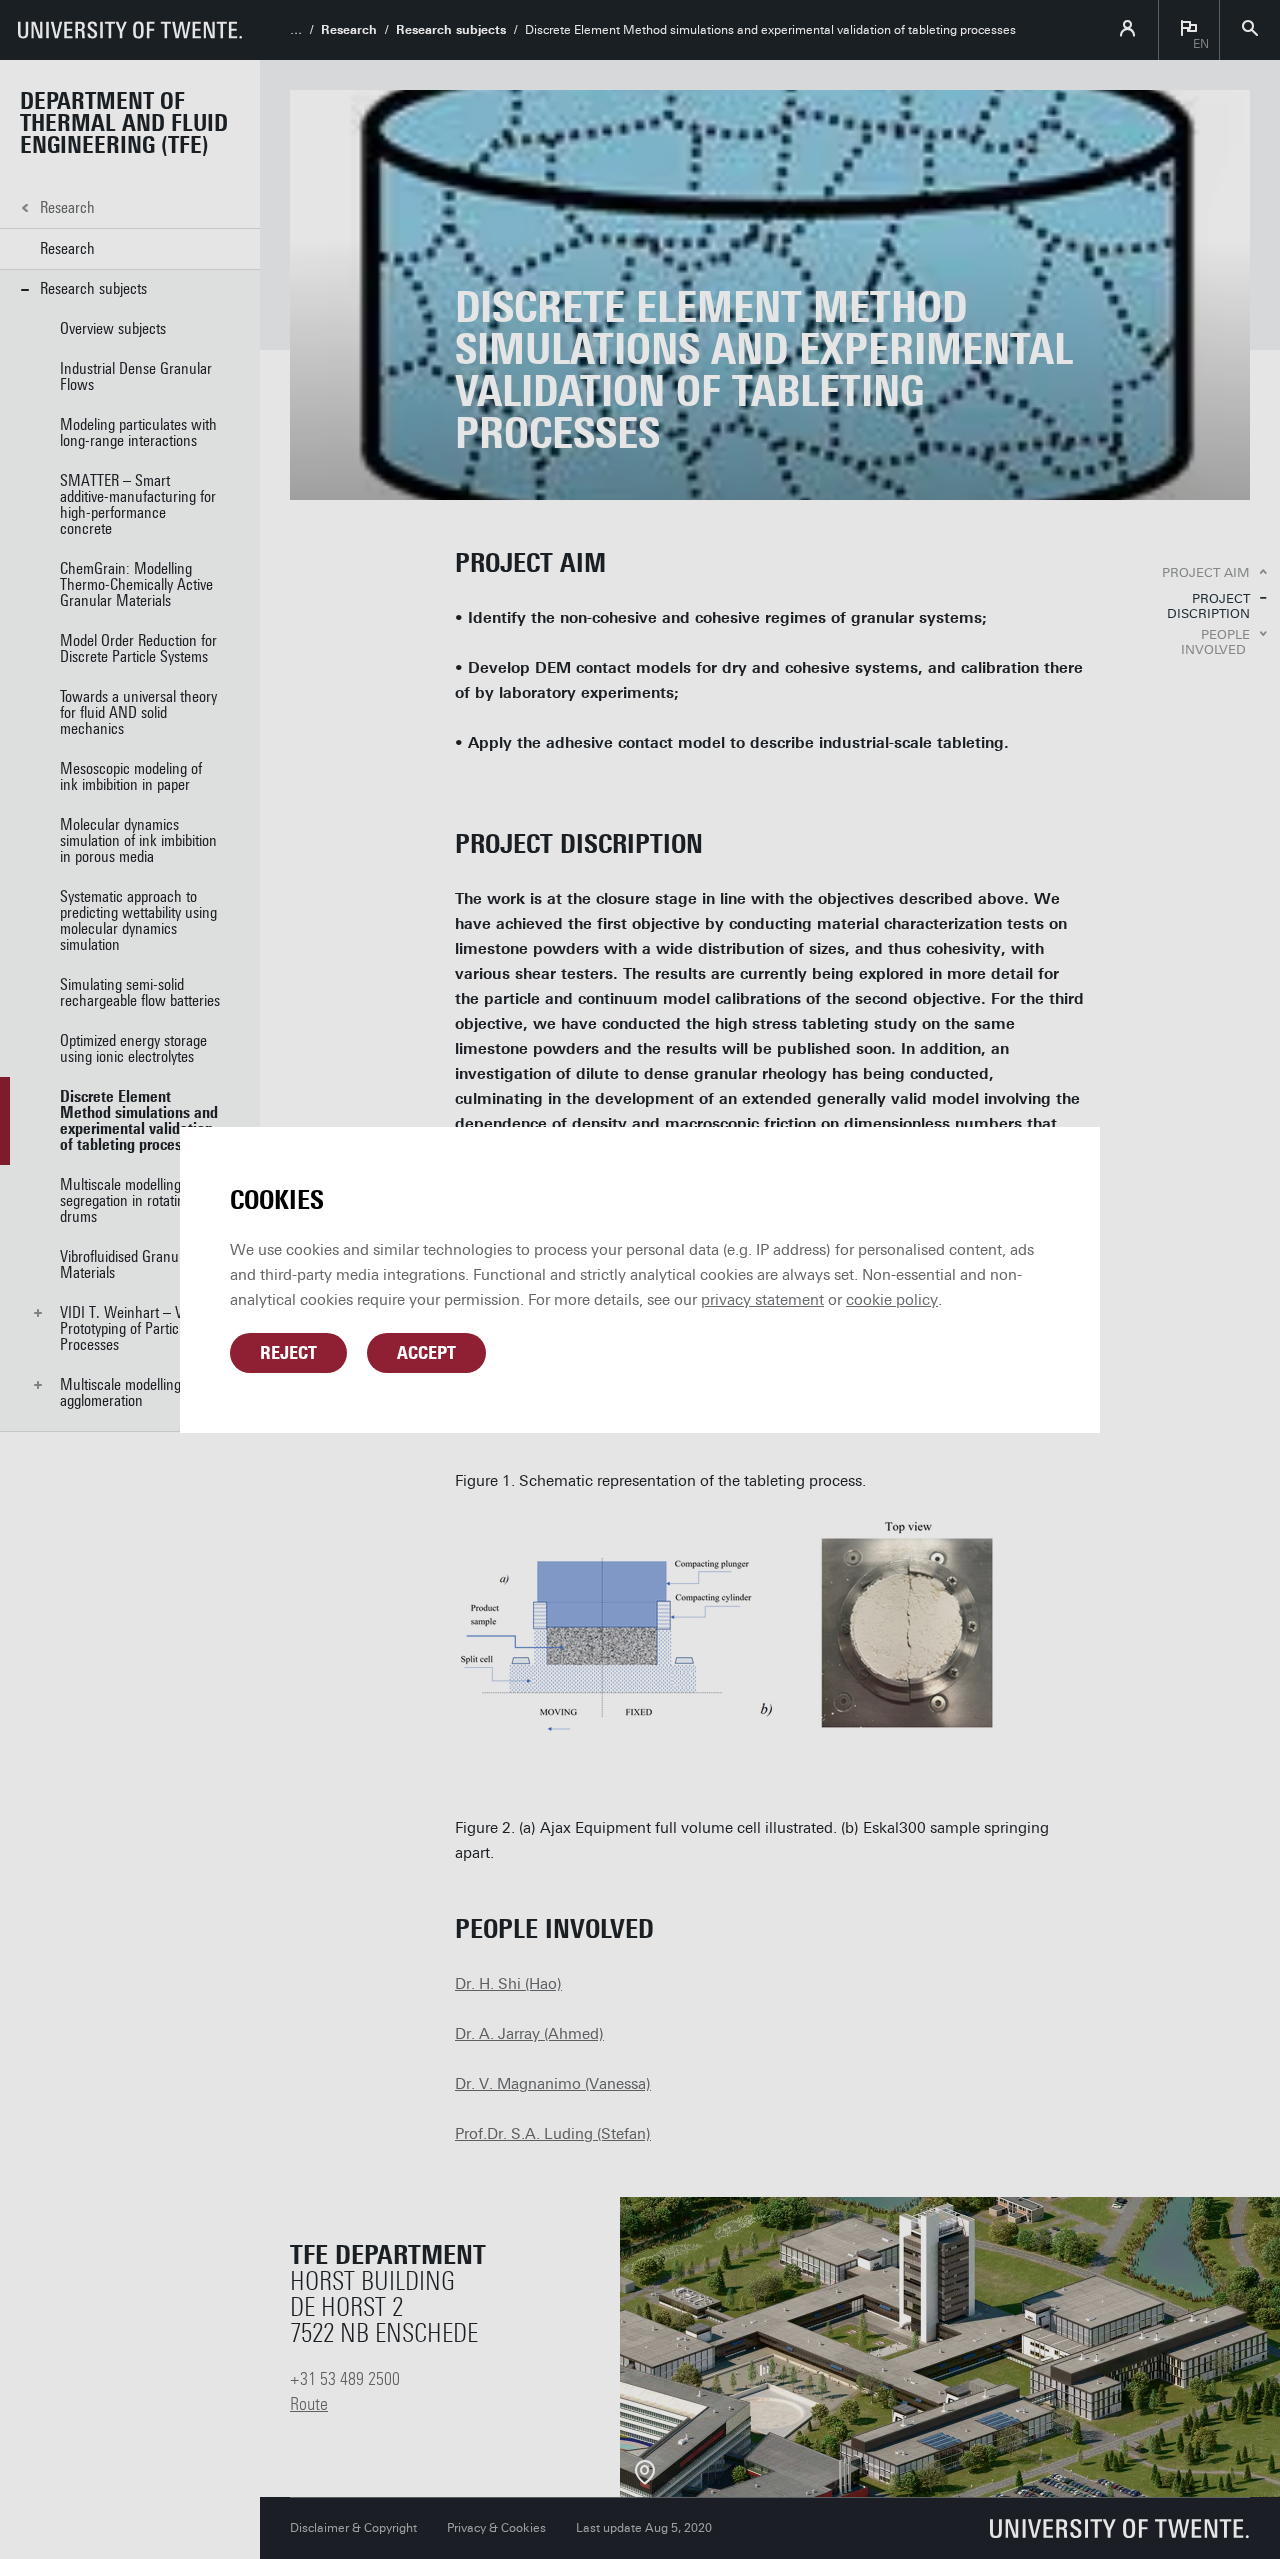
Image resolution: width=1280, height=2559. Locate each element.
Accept (426, 1353)
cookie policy (892, 1300)
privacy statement (762, 1300)
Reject (288, 1353)
